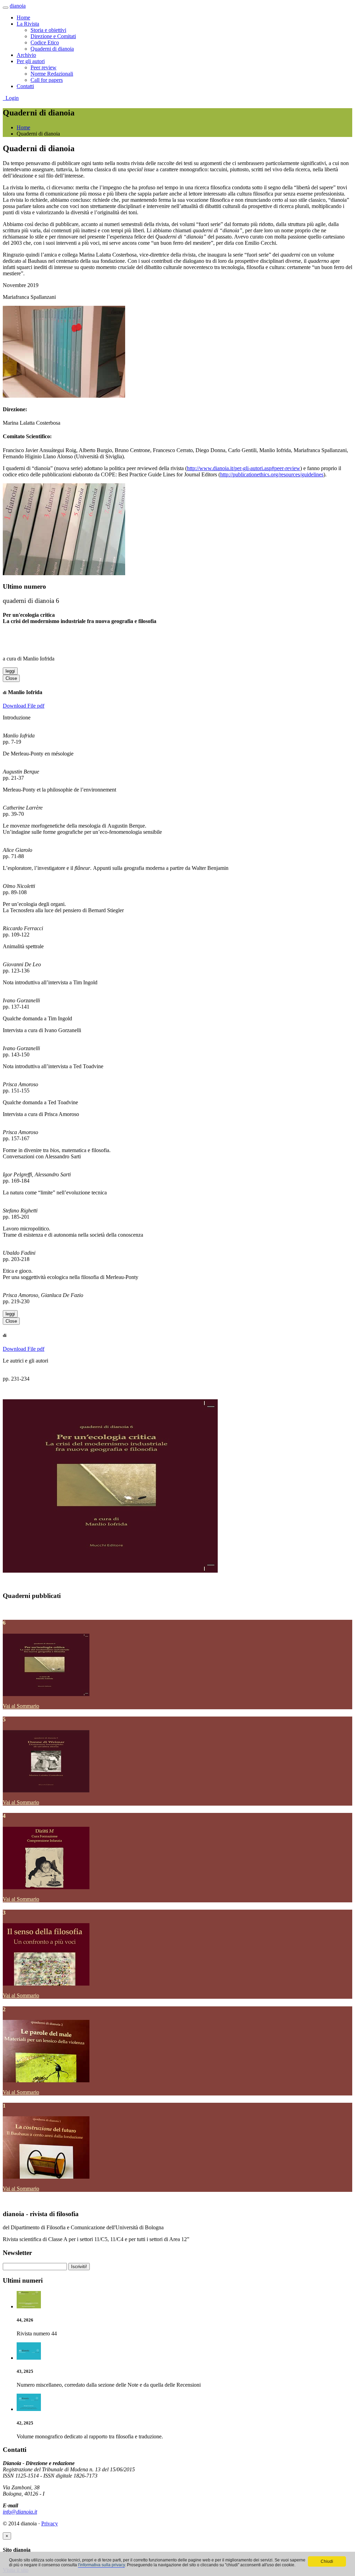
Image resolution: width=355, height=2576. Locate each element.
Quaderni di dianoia (52, 49)
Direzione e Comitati (53, 36)
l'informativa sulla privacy (101, 2565)
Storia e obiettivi (48, 30)
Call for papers (47, 80)
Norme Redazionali (52, 74)
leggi (10, 671)
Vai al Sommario (21, 1706)
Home (23, 18)
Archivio (26, 55)
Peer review (44, 67)
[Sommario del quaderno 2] (46, 2080)
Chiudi (327, 2561)
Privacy (50, 2523)
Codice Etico (45, 42)
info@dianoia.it (20, 2512)
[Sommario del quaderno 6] (46, 1694)
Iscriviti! (79, 2267)
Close (11, 678)
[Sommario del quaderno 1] (46, 2177)
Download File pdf (24, 706)
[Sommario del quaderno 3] (46, 1984)
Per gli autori (31, 61)
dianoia (18, 6)
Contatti (25, 86)
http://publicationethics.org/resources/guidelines (272, 474)
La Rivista (28, 24)
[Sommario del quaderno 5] (46, 1791)
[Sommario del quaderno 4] (46, 1887)
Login (11, 98)
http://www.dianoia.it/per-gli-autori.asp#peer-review (244, 468)
